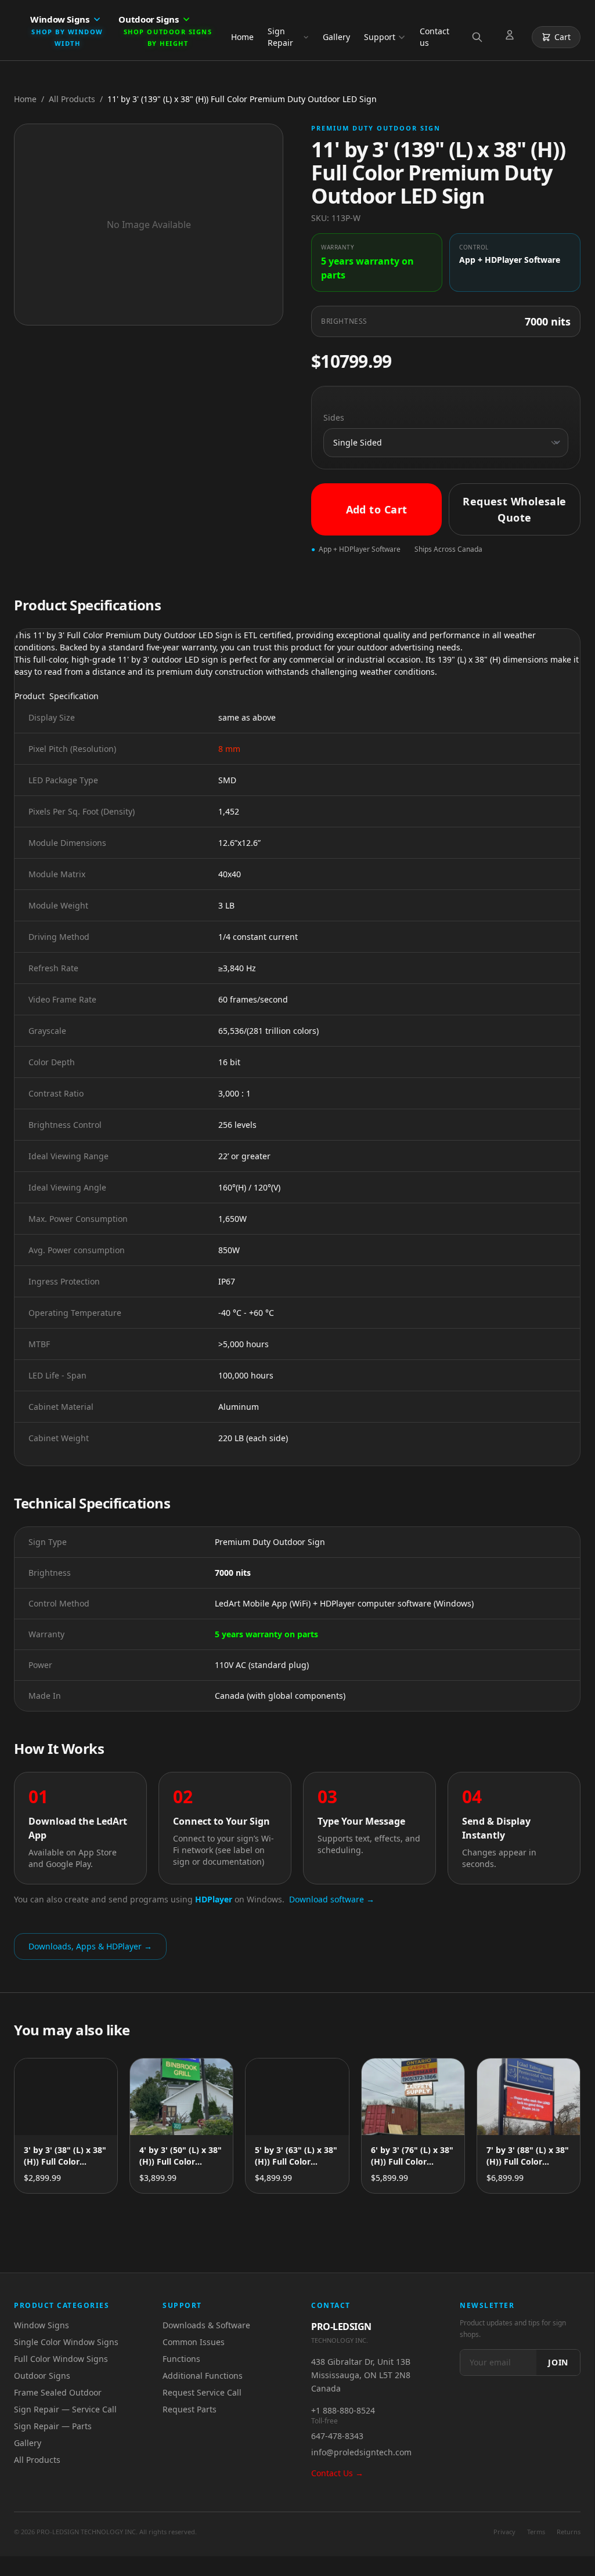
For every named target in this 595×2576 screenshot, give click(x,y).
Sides (334, 417)
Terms (536, 2532)
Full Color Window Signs (61, 2359)
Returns (569, 2532)
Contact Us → (337, 2473)
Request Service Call (202, 2392)
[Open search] (479, 37)
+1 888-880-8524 (343, 2410)
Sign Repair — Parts (53, 2426)
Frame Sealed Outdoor (58, 2392)
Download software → (332, 1899)
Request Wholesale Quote (515, 509)
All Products (72, 99)
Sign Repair (280, 37)
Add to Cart (377, 509)
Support (380, 37)
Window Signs (42, 2325)
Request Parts (190, 2409)
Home (242, 37)
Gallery (336, 37)
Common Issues (194, 2342)
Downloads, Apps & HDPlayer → (90, 1946)
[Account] (512, 37)
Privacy (504, 2532)
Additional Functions (203, 2376)
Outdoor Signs (42, 2376)
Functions (181, 2359)
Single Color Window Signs (66, 2342)
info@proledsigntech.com (361, 2452)
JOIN (558, 2362)
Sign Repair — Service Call (65, 2409)
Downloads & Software (206, 2325)
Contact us (434, 37)
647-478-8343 (337, 2436)
